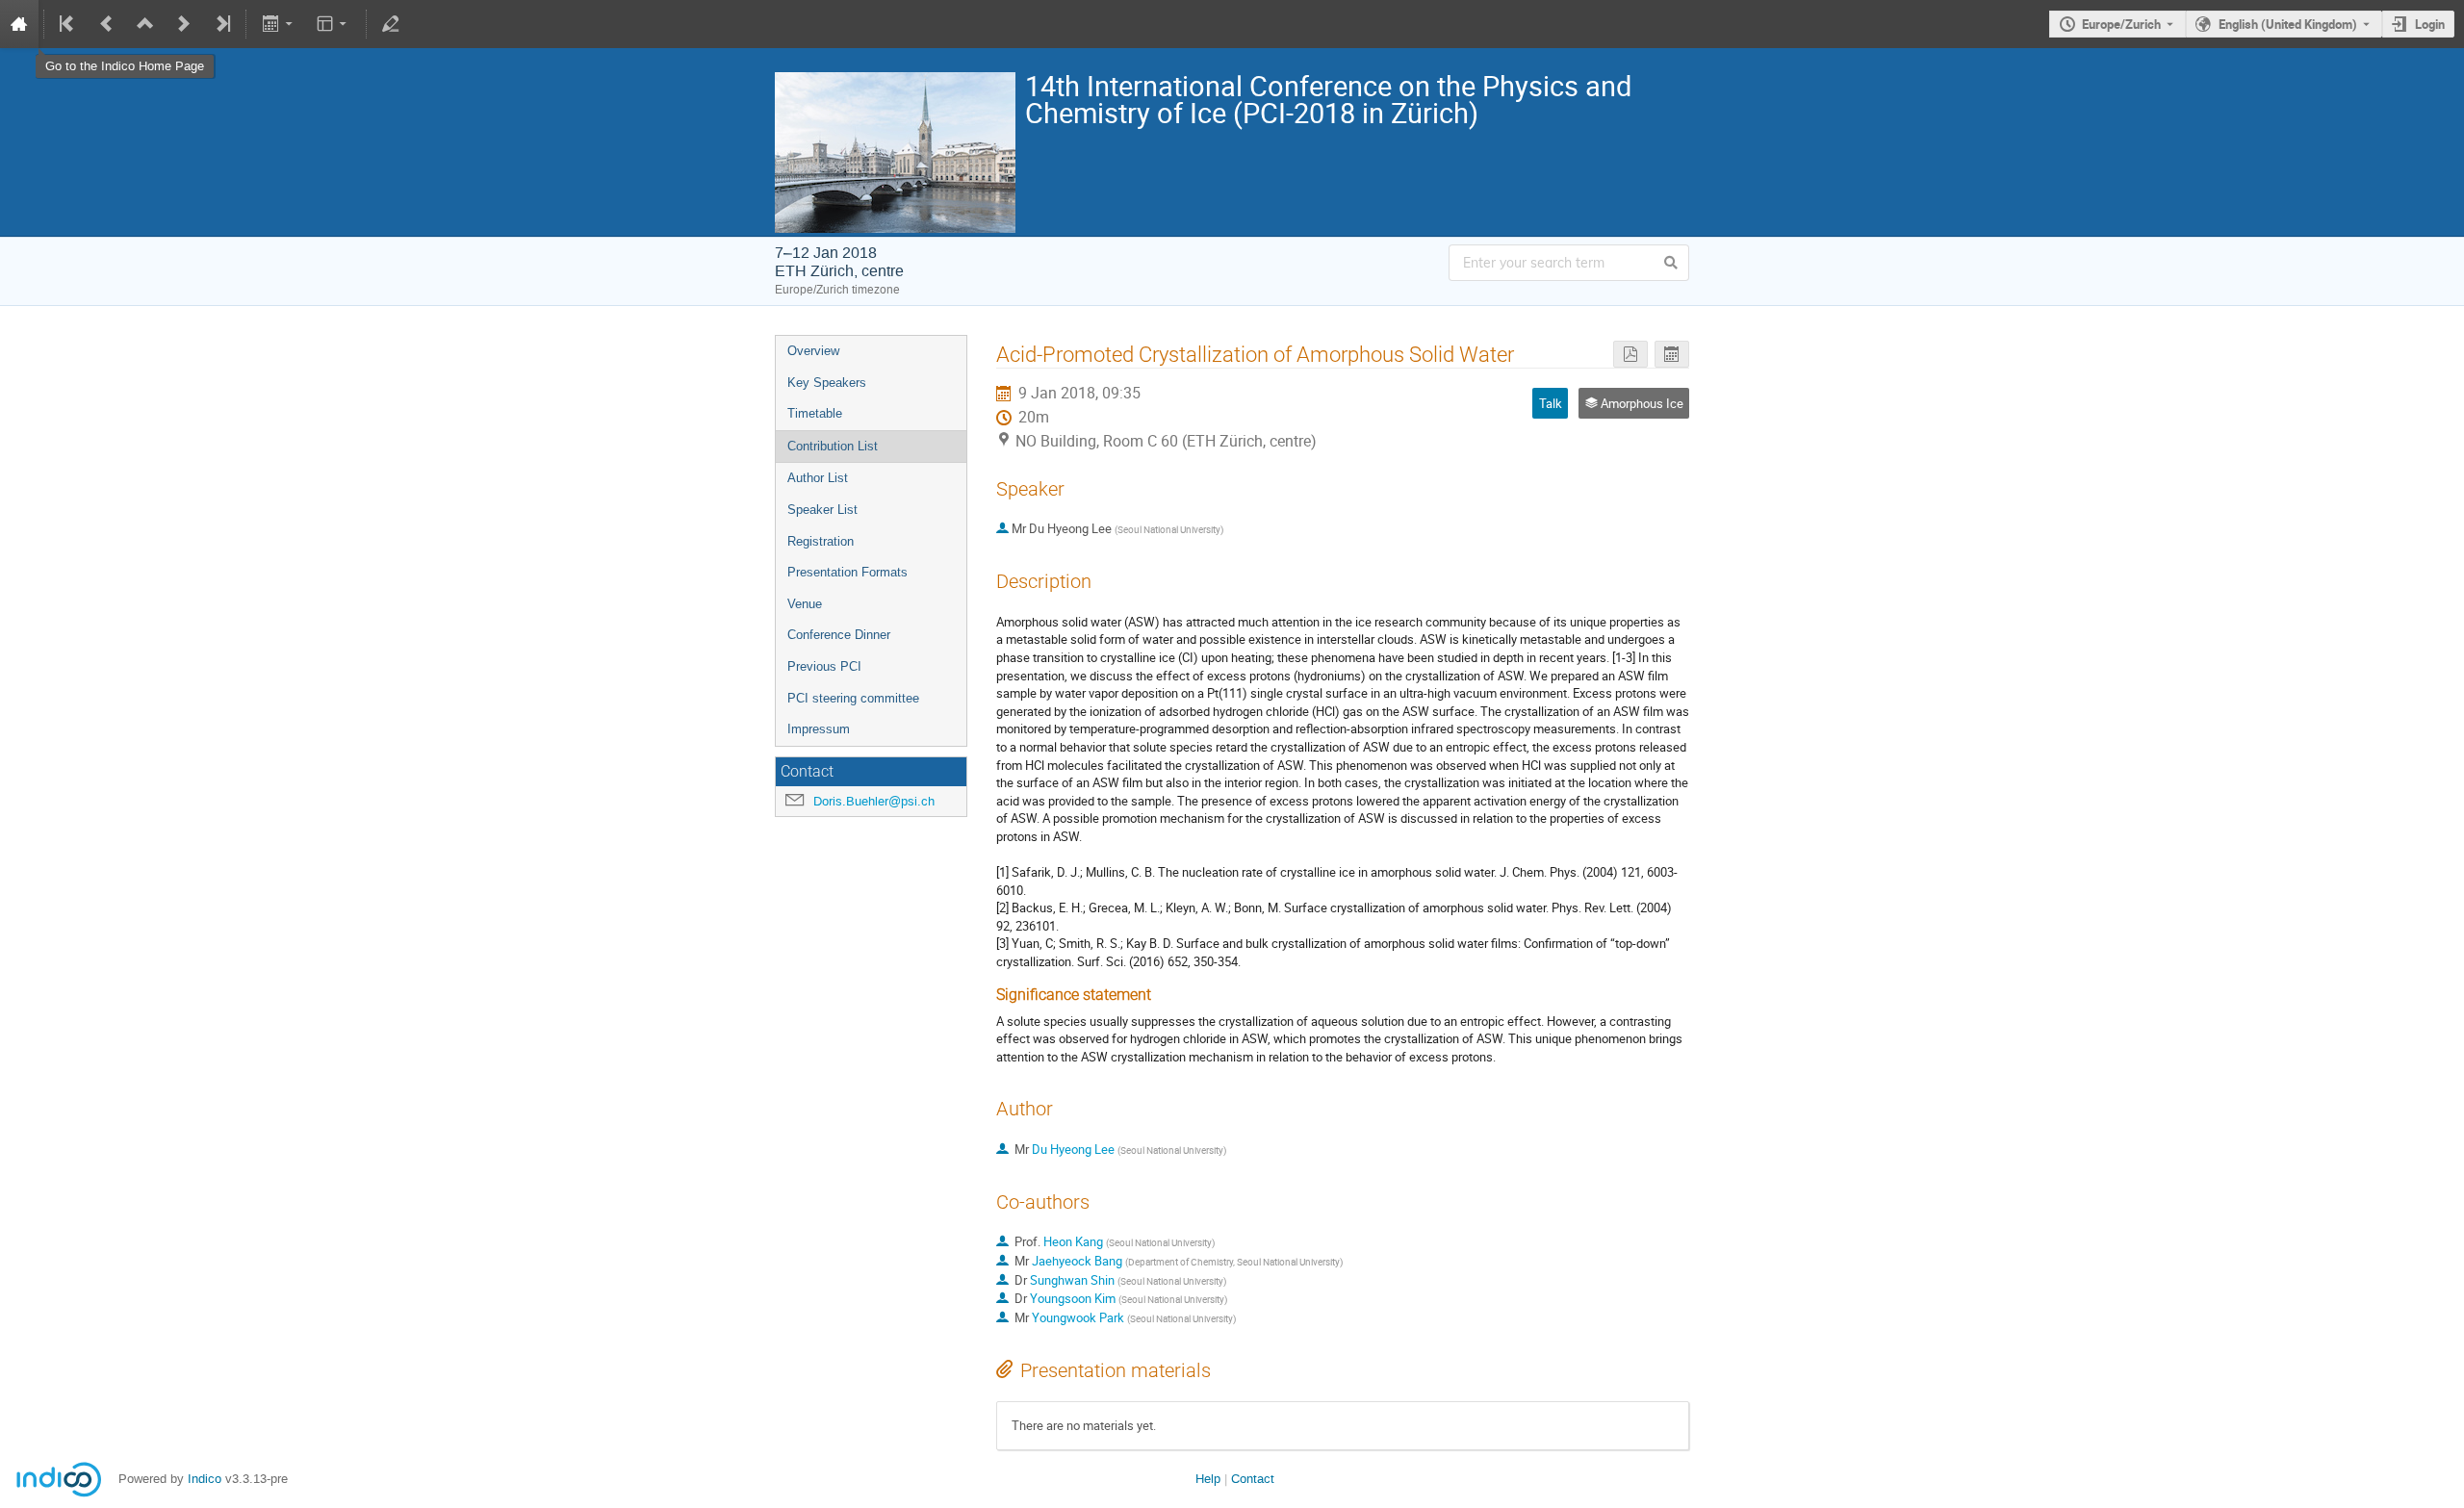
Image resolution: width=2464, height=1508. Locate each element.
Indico (205, 1479)
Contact (1253, 1479)
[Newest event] (221, 24)
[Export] (279, 24)
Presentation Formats (847, 572)
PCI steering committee (853, 698)
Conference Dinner (839, 635)
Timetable (815, 413)
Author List (818, 478)
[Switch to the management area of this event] (391, 24)
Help (1208, 1479)
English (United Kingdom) (2288, 24)
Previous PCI (824, 666)
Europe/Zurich (2121, 24)
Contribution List (833, 446)
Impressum (819, 729)
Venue (805, 604)
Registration (821, 541)
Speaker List (822, 510)
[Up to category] (145, 24)
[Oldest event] (68, 24)
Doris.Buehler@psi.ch (874, 801)
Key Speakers (827, 383)
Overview (813, 351)
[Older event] (107, 24)
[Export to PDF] (1630, 355)
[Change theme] (334, 24)
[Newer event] (184, 24)
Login (2430, 24)
